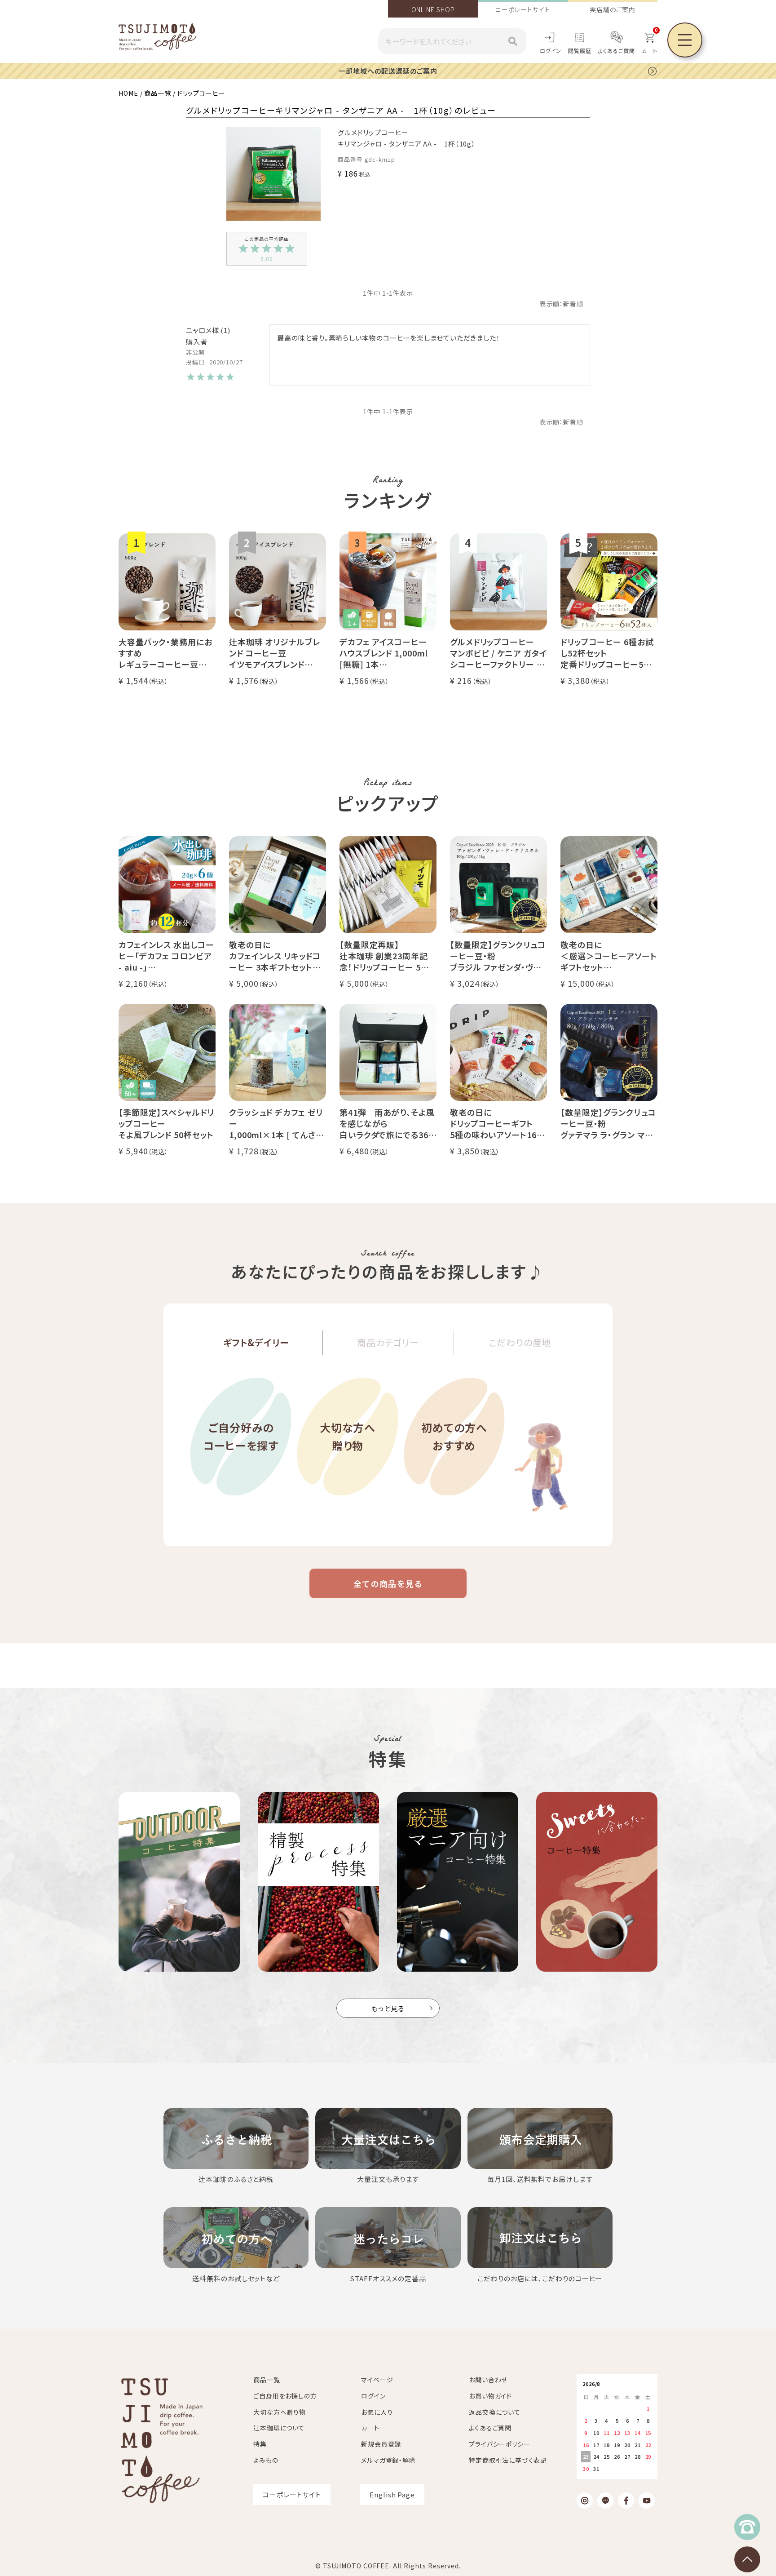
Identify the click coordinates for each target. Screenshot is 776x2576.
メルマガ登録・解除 (388, 2460)
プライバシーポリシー (500, 2444)
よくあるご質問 (617, 51)
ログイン (551, 51)
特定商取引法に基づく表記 (508, 2460)
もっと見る (388, 2008)
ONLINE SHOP (433, 9)
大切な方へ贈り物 (348, 1437)
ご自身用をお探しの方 (285, 2396)
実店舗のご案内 (612, 9)
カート (370, 2428)
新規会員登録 (381, 2444)
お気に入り (377, 2412)
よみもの (266, 2460)
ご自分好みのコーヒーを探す (241, 1437)
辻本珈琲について (279, 2428)
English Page (392, 2494)
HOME (128, 93)
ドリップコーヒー (201, 93)
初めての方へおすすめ (454, 1437)
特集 (260, 2444)
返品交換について (495, 2412)
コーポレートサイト (522, 9)
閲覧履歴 (580, 51)
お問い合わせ (488, 2380)
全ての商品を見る (388, 1583)
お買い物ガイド (490, 2396)
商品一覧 (158, 93)
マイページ (377, 2380)
